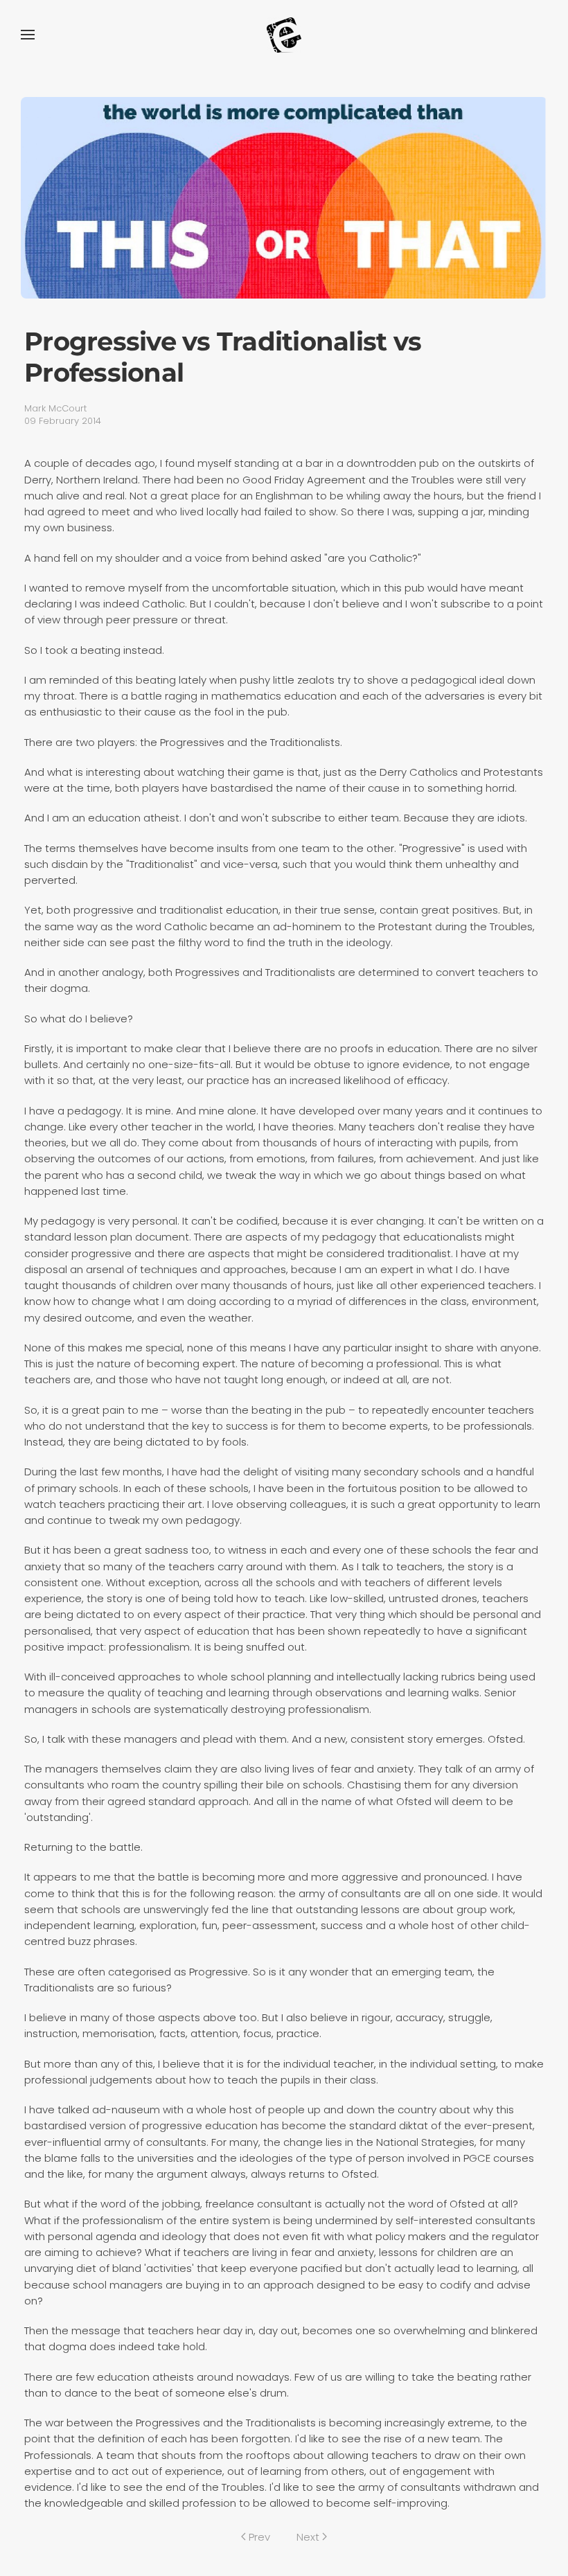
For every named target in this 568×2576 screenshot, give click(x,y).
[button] (28, 35)
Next (308, 2537)
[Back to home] (284, 35)
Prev (259, 2537)
